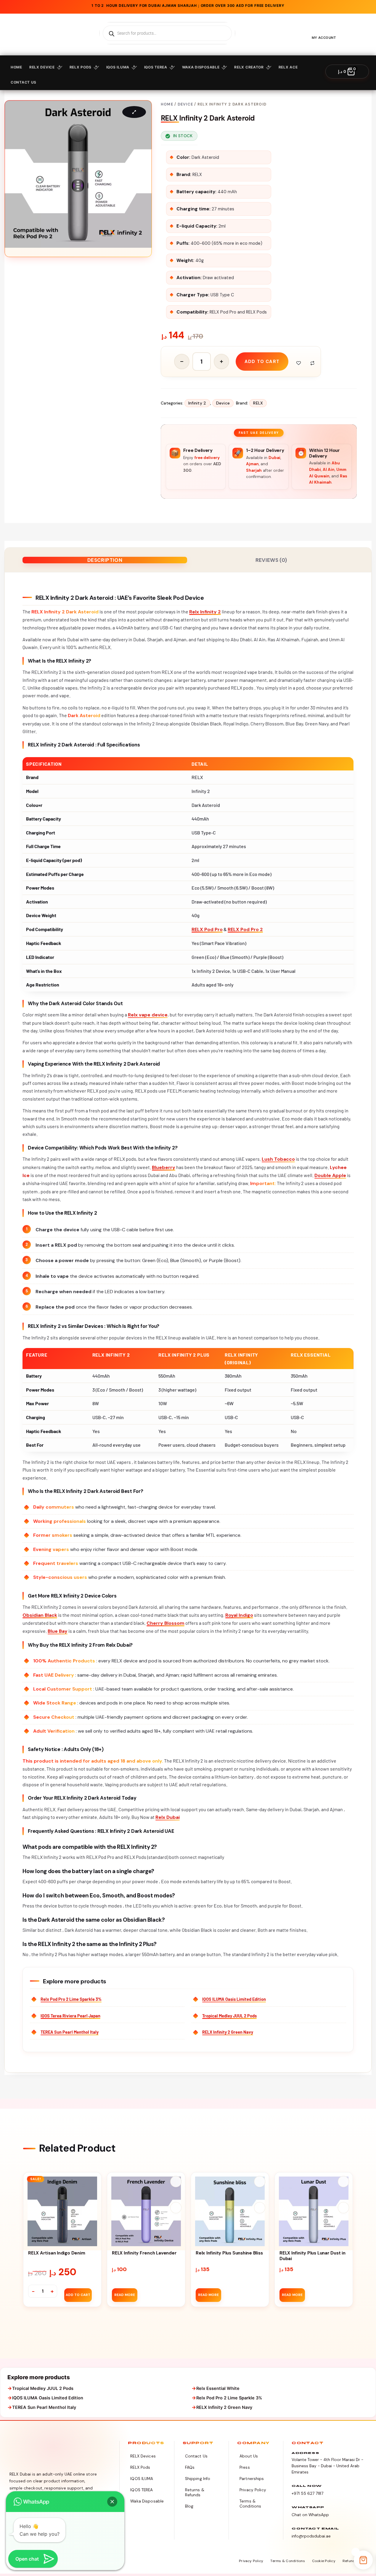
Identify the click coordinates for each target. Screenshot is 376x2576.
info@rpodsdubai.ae (311, 2536)
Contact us (24, 82)
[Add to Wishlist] (299, 363)
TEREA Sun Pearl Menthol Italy (70, 2032)
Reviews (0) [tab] (271, 560)
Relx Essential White (218, 2388)
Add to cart (262, 362)
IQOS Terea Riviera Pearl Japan (70, 2016)
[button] (112, 2502)
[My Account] (324, 30)
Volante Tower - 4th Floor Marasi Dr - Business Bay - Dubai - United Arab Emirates (327, 2466)
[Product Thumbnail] (134, 112)
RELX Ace (288, 67)
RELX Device (42, 67)
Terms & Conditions (250, 2504)
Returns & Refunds (195, 2492)
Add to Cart (78, 2295)
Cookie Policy (324, 2561)
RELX (258, 403)
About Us (249, 2456)
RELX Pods (81, 67)
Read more (125, 2295)
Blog (189, 2506)
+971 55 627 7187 (307, 2493)
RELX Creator (249, 67)
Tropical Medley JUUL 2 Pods (229, 2016)
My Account (324, 38)
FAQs (190, 2467)
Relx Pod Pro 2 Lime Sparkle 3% (71, 1999)
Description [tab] (105, 560)
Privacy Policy (253, 2490)
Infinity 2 (197, 403)
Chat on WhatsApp (310, 2515)
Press (245, 2467)
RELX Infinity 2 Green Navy (228, 2032)
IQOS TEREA (156, 67)
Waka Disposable (201, 67)
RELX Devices (143, 2456)
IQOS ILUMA (118, 67)
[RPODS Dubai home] (39, 2452)
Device (185, 104)
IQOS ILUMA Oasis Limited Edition (234, 1999)
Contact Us (196, 2456)
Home (16, 67)
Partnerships (252, 2479)
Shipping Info (198, 2479)
